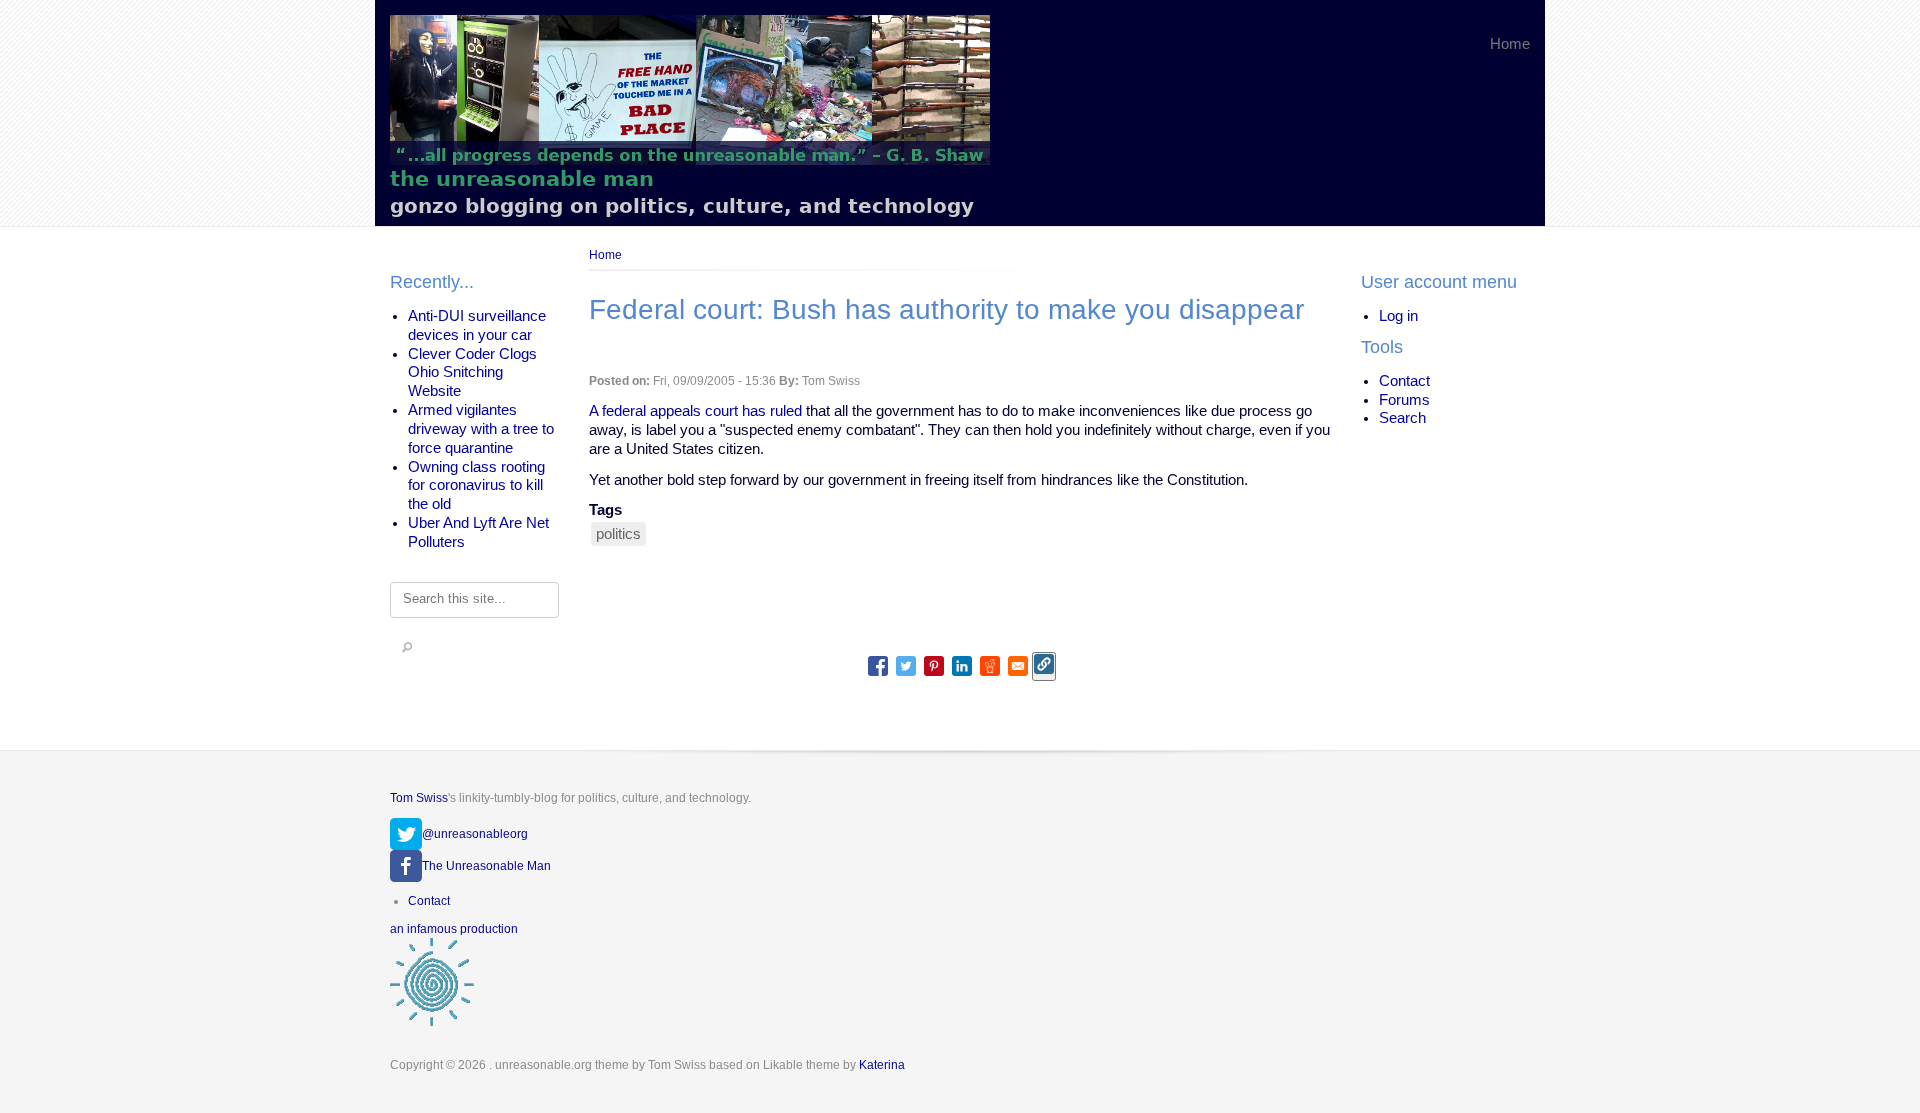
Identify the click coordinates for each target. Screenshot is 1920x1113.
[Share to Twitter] (906, 666)
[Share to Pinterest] (934, 666)
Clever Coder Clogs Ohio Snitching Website (472, 373)
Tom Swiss (419, 798)
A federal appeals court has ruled (695, 411)
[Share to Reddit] (990, 666)
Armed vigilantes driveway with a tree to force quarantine (481, 429)
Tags (605, 510)
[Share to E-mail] (1018, 666)
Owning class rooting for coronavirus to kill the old (476, 486)
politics (618, 534)
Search (1402, 418)
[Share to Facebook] (878, 666)
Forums (1404, 400)
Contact (1404, 381)
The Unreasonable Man (486, 866)
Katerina (882, 1065)
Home (1510, 44)
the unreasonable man (522, 178)
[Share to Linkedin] (962, 666)
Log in (1398, 316)
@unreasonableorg (475, 834)
